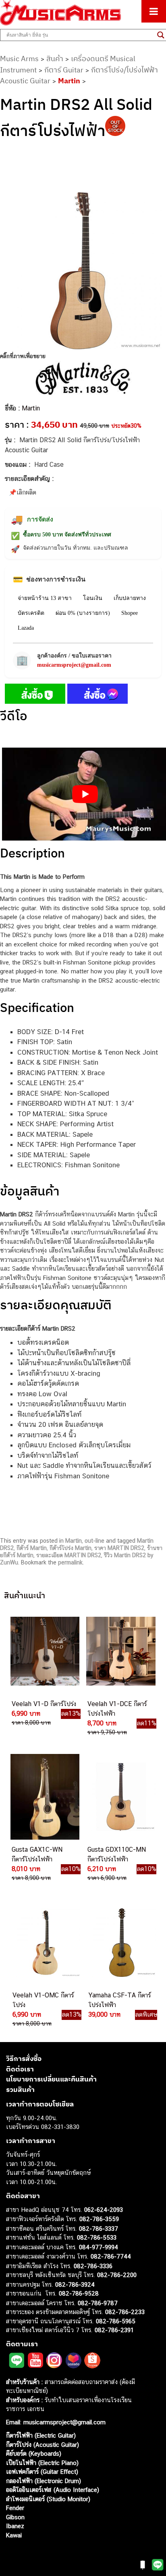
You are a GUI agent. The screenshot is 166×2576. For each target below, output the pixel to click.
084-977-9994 (99, 2247)
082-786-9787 (98, 2303)
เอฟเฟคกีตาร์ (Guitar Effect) (42, 2472)
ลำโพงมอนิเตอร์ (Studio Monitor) (48, 2499)
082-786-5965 (116, 2321)
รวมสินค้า (20, 2090)
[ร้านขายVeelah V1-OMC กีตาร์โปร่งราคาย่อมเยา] (45, 1942)
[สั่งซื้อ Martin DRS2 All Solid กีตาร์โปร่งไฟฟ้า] (35, 695)
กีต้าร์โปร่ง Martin (71, 1548)
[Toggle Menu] (154, 11)
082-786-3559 (99, 2219)
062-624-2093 (104, 2210)
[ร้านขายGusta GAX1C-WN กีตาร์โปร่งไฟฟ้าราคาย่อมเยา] (44, 1797)
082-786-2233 (125, 2312)
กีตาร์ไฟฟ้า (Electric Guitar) (41, 2435)
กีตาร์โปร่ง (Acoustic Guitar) (43, 2445)
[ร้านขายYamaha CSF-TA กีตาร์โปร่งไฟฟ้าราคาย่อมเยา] (121, 1942)
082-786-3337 (99, 2229)
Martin (69, 81)
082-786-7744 (111, 2256)
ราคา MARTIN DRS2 (119, 1548)
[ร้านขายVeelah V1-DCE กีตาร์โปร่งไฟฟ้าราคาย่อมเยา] (120, 1651)
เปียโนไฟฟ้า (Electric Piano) (42, 2463)
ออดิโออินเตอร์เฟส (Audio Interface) (53, 2490)
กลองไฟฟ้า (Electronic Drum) (44, 2481)
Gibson (15, 2517)
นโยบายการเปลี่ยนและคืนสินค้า (51, 2079)
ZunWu (9, 1562)
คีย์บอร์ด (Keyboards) (34, 2453)
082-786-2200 (117, 2275)
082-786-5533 (97, 2237)
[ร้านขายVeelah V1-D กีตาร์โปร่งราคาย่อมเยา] (44, 1651)
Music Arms (19, 59)
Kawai (14, 2535)
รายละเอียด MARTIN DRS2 (69, 1555)
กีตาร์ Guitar (64, 70)
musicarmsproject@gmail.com (74, 665)
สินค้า (55, 59)
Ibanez (15, 2526)
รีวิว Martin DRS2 (125, 1555)
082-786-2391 (114, 2330)
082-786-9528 (79, 2293)
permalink (70, 1562)
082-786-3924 (75, 2284)
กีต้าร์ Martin (32, 1548)
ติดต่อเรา (20, 2069)
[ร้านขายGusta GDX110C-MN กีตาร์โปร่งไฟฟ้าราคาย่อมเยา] (120, 1797)
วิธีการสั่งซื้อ (24, 2059)
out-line (94, 1541)
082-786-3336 (93, 2266)
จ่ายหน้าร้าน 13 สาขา (45, 598)
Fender (15, 2508)
